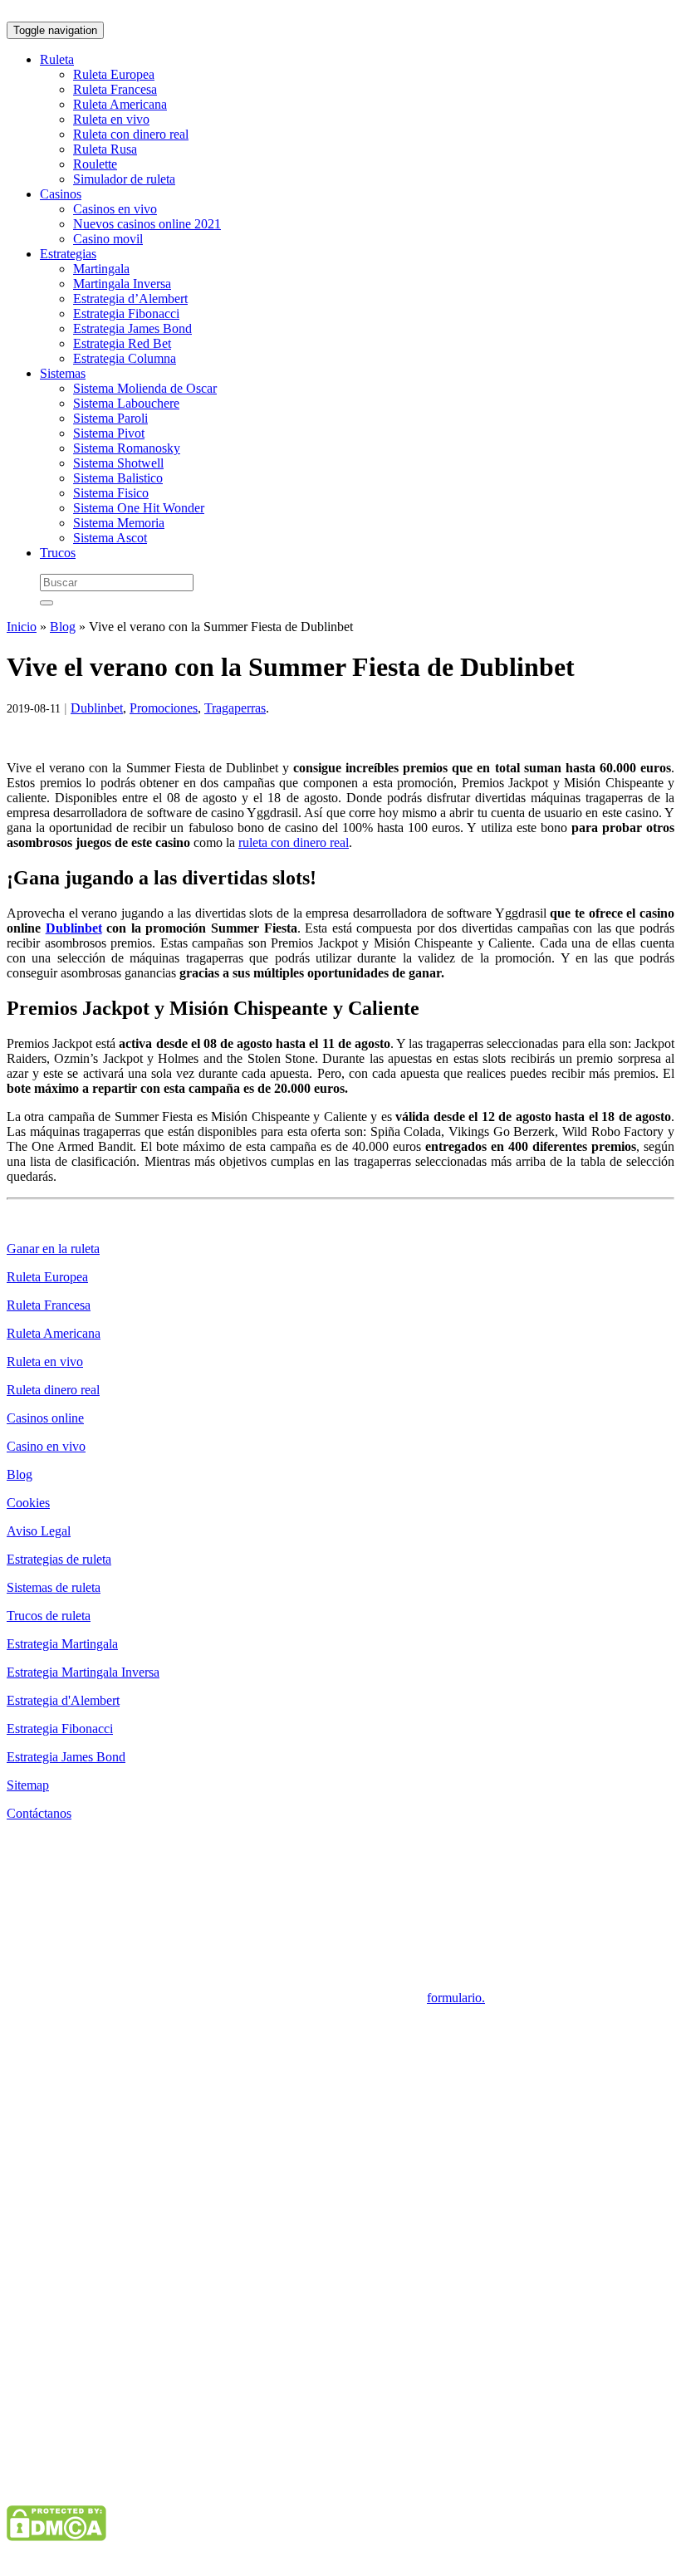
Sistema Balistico (118, 478)
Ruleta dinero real (53, 1390)
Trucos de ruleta (49, 1616)
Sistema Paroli (110, 418)
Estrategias (68, 254)
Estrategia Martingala (62, 1644)
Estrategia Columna (125, 358)
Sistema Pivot (109, 433)
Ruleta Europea (114, 74)
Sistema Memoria (119, 523)
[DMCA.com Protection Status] (56, 2537)
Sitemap (28, 1785)
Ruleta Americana (120, 104)
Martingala (101, 269)
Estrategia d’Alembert (130, 299)
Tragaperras (235, 708)
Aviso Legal (39, 1531)
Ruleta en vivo (111, 119)
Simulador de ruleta (124, 179)
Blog (63, 627)
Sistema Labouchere (126, 403)
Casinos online (45, 1418)
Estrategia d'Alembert (63, 1700)
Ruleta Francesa (115, 89)
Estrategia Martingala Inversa (83, 1672)
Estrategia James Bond (132, 328)
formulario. (456, 1998)
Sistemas (63, 373)
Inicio (22, 627)
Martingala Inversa (122, 284)
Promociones (164, 708)
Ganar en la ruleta (53, 1249)
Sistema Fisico (111, 493)
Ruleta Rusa (105, 149)
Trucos (58, 553)
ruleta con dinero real (294, 842)
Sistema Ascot (110, 538)
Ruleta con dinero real (131, 134)
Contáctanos (39, 1813)
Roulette (95, 164)
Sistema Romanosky (127, 448)
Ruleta (57, 59)
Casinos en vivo (115, 209)
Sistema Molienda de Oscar (145, 388)
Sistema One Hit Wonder (139, 508)
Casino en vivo (46, 1446)
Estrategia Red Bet (122, 343)
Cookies (28, 1503)
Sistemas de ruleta (54, 1587)
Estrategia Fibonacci (126, 313)
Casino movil (108, 239)
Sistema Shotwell (118, 463)
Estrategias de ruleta (59, 1559)
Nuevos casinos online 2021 (147, 224)
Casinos (61, 194)
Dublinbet (97, 708)
